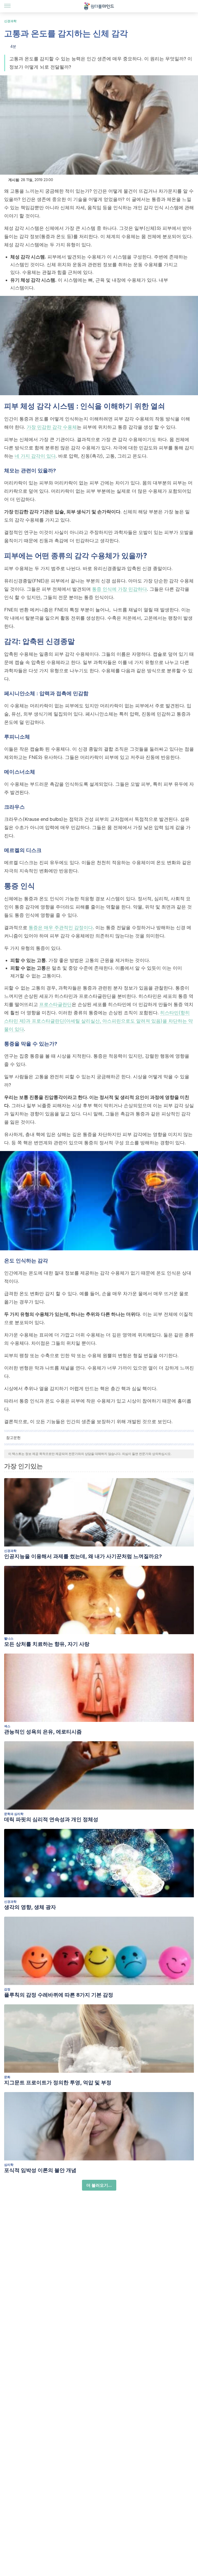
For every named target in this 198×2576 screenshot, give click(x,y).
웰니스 (9, 1638)
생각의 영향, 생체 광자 (30, 1907)
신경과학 (10, 21)
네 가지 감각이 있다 (35, 456)
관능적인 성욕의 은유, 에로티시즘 (43, 1732)
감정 (7, 1989)
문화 (7, 2077)
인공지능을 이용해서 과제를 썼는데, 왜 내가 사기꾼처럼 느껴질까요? (83, 1556)
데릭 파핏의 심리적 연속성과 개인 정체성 (51, 1819)
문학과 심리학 (14, 1814)
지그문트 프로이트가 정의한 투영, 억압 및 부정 (58, 2083)
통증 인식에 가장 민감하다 (119, 589)
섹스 (7, 1726)
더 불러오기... (99, 2185)
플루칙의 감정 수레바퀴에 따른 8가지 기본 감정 (59, 1995)
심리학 (9, 2165)
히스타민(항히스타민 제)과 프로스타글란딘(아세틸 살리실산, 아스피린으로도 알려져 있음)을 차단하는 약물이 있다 (98, 1021)
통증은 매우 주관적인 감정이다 (61, 927)
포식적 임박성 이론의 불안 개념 (40, 2170)
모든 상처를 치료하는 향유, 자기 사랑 (47, 1644)
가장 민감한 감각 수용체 (52, 427)
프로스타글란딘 (55, 1004)
